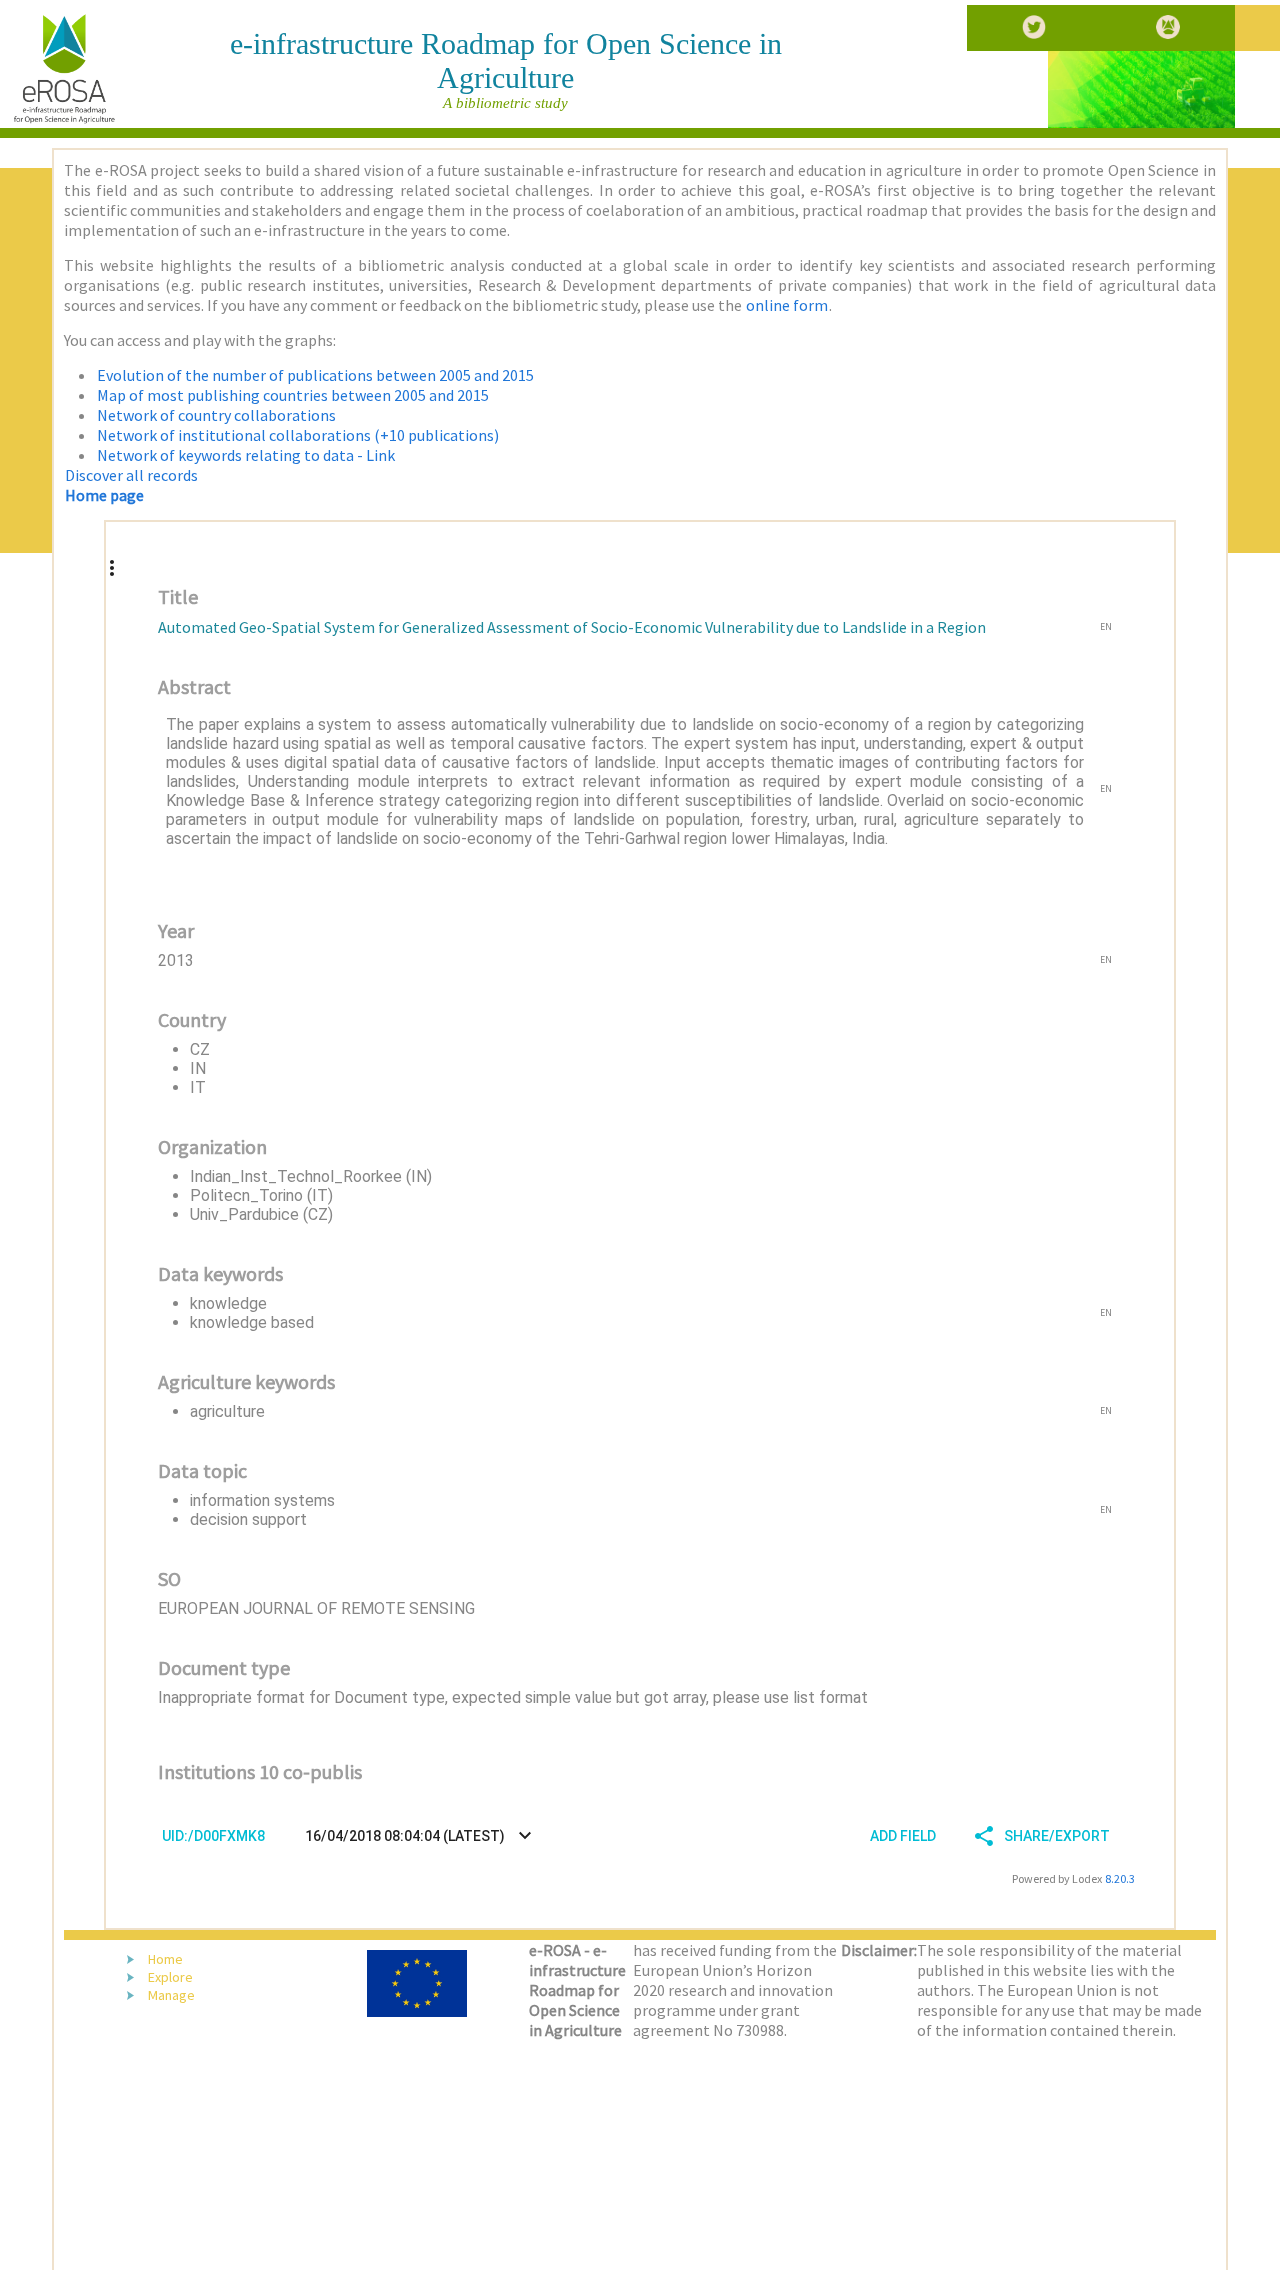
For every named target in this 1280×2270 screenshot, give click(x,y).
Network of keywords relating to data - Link (246, 455)
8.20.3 (1120, 1878)
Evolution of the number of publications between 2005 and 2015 (315, 375)
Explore (170, 1977)
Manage (171, 1995)
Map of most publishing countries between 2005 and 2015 (293, 395)
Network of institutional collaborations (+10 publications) (298, 435)
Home (165, 1959)
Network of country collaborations (216, 415)
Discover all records (131, 475)
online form (787, 305)
